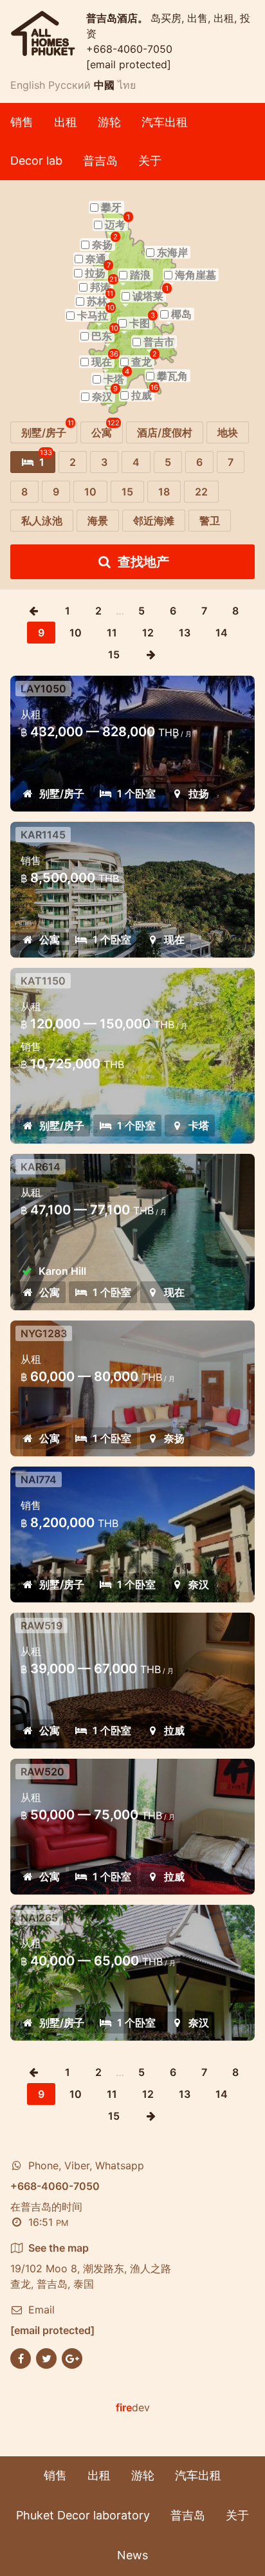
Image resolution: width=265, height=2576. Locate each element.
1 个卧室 (136, 793)
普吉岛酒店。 (118, 18)
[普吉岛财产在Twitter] (46, 2357)
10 (76, 633)
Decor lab (36, 161)
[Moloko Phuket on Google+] (72, 2357)
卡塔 (199, 1126)
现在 (174, 940)
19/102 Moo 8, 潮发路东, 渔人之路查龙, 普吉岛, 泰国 (91, 2266)
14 (222, 633)
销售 (22, 122)
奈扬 (174, 1438)
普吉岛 (100, 161)
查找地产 (143, 562)
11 (112, 633)
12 (148, 633)
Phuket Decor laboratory (83, 2515)
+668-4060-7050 (129, 49)
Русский (69, 85)
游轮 (109, 122)
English (28, 85)
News (132, 2555)
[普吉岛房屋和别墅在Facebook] (21, 2357)
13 (185, 633)
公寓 (50, 940)
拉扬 (199, 793)
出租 (66, 122)
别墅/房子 (62, 793)
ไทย (127, 85)
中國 (104, 85)
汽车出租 (165, 122)
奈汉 (199, 1584)
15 (114, 654)
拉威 (174, 1730)
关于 (150, 161)
